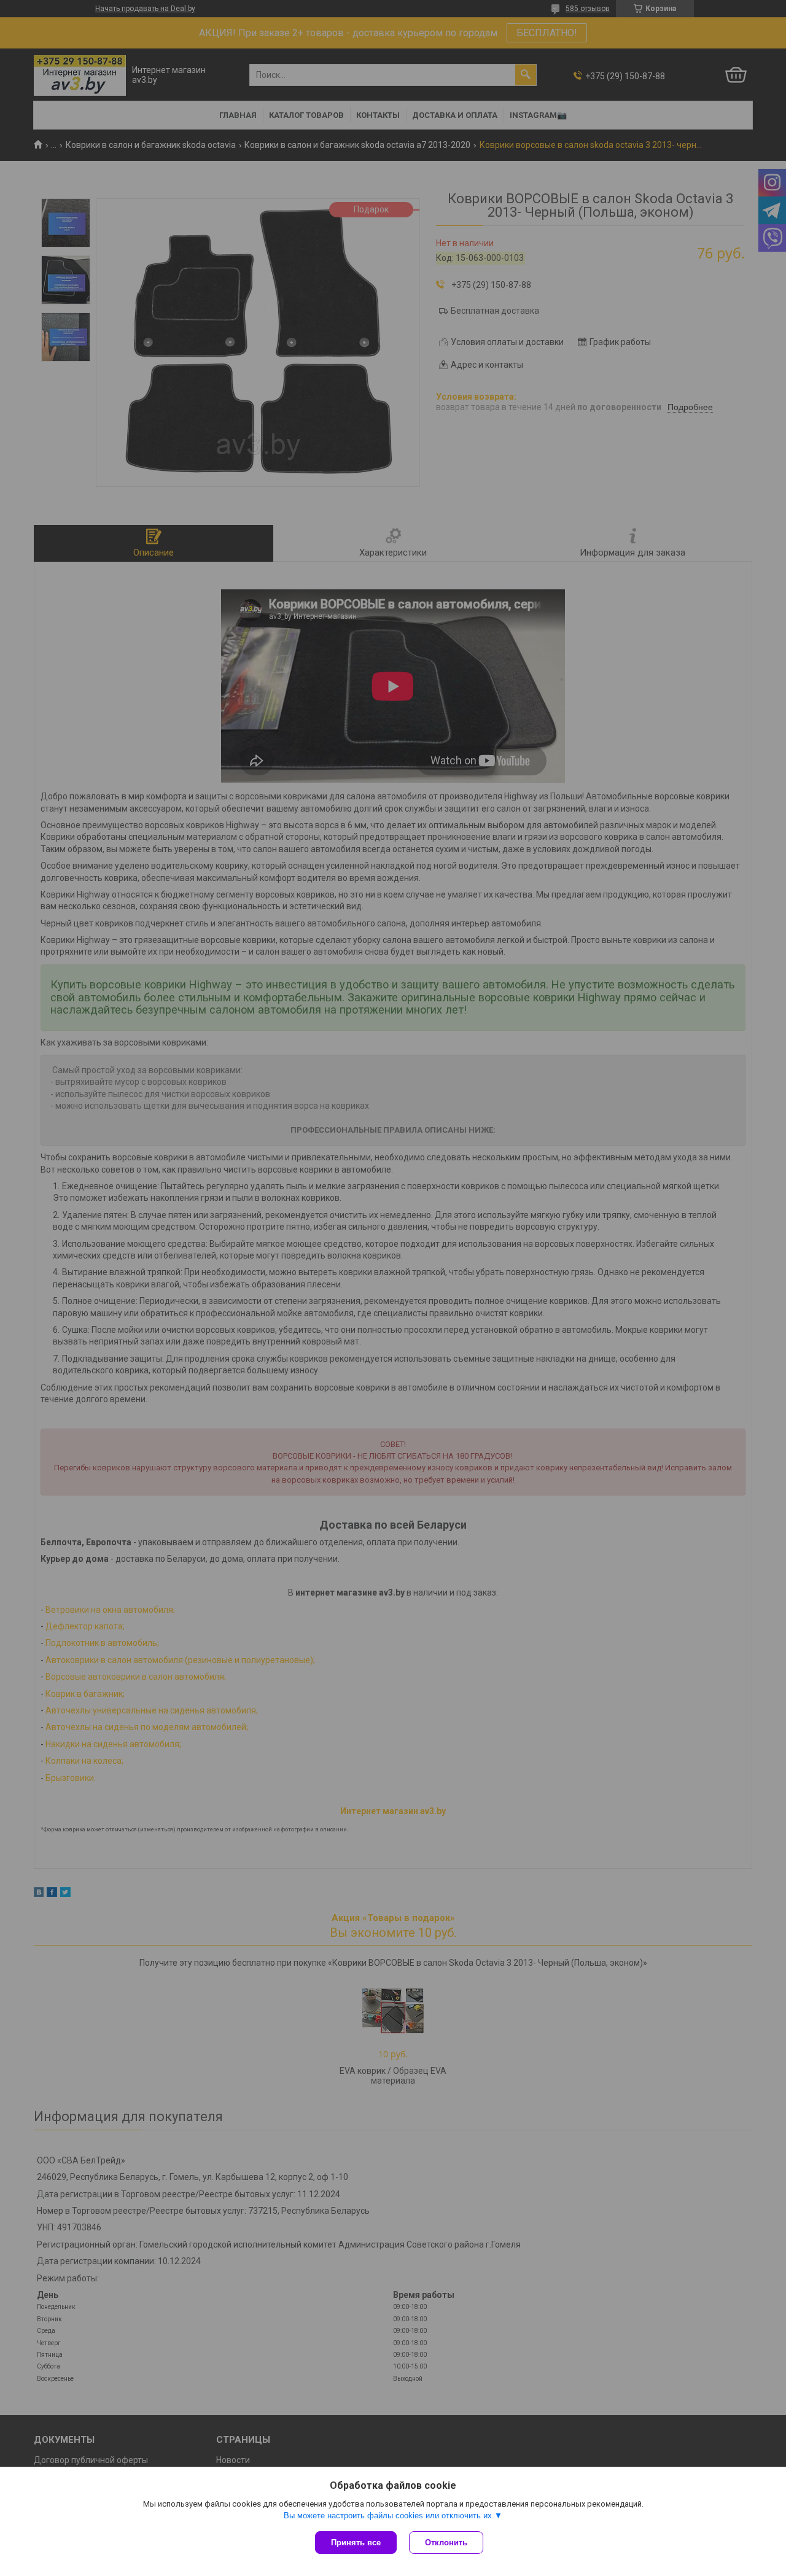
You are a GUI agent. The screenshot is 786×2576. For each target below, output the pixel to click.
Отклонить (446, 2543)
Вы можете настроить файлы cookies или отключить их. (389, 2516)
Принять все (356, 2543)
